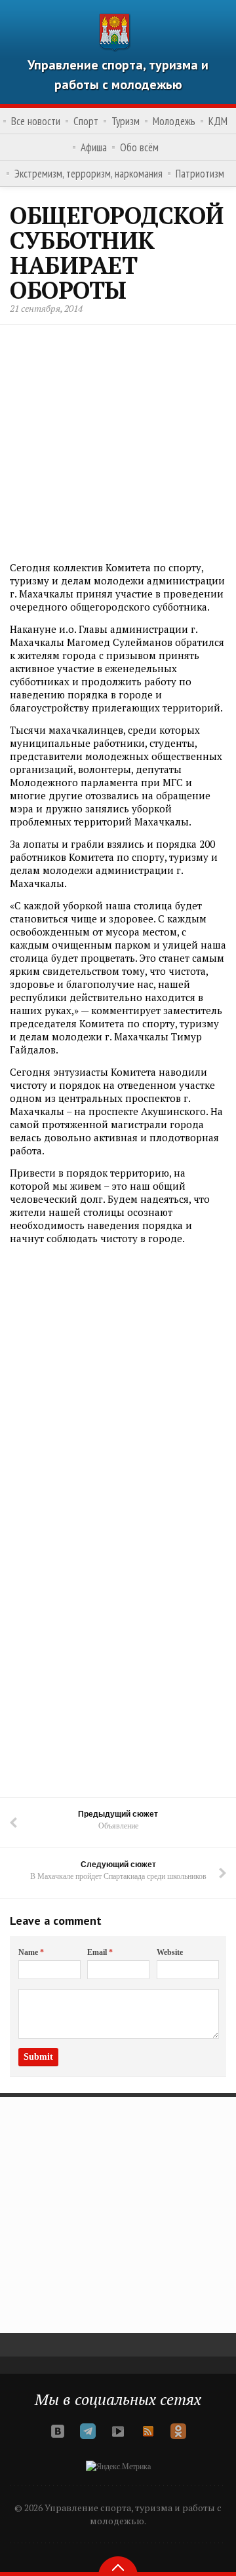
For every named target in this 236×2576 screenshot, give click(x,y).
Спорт (86, 121)
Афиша (94, 147)
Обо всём (139, 147)
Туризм (126, 121)
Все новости (36, 121)
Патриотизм (200, 174)
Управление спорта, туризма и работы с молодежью (118, 75)
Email (100, 1952)
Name (31, 1952)
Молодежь (174, 121)
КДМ (218, 121)
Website (170, 1952)
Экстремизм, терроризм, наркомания (88, 174)
